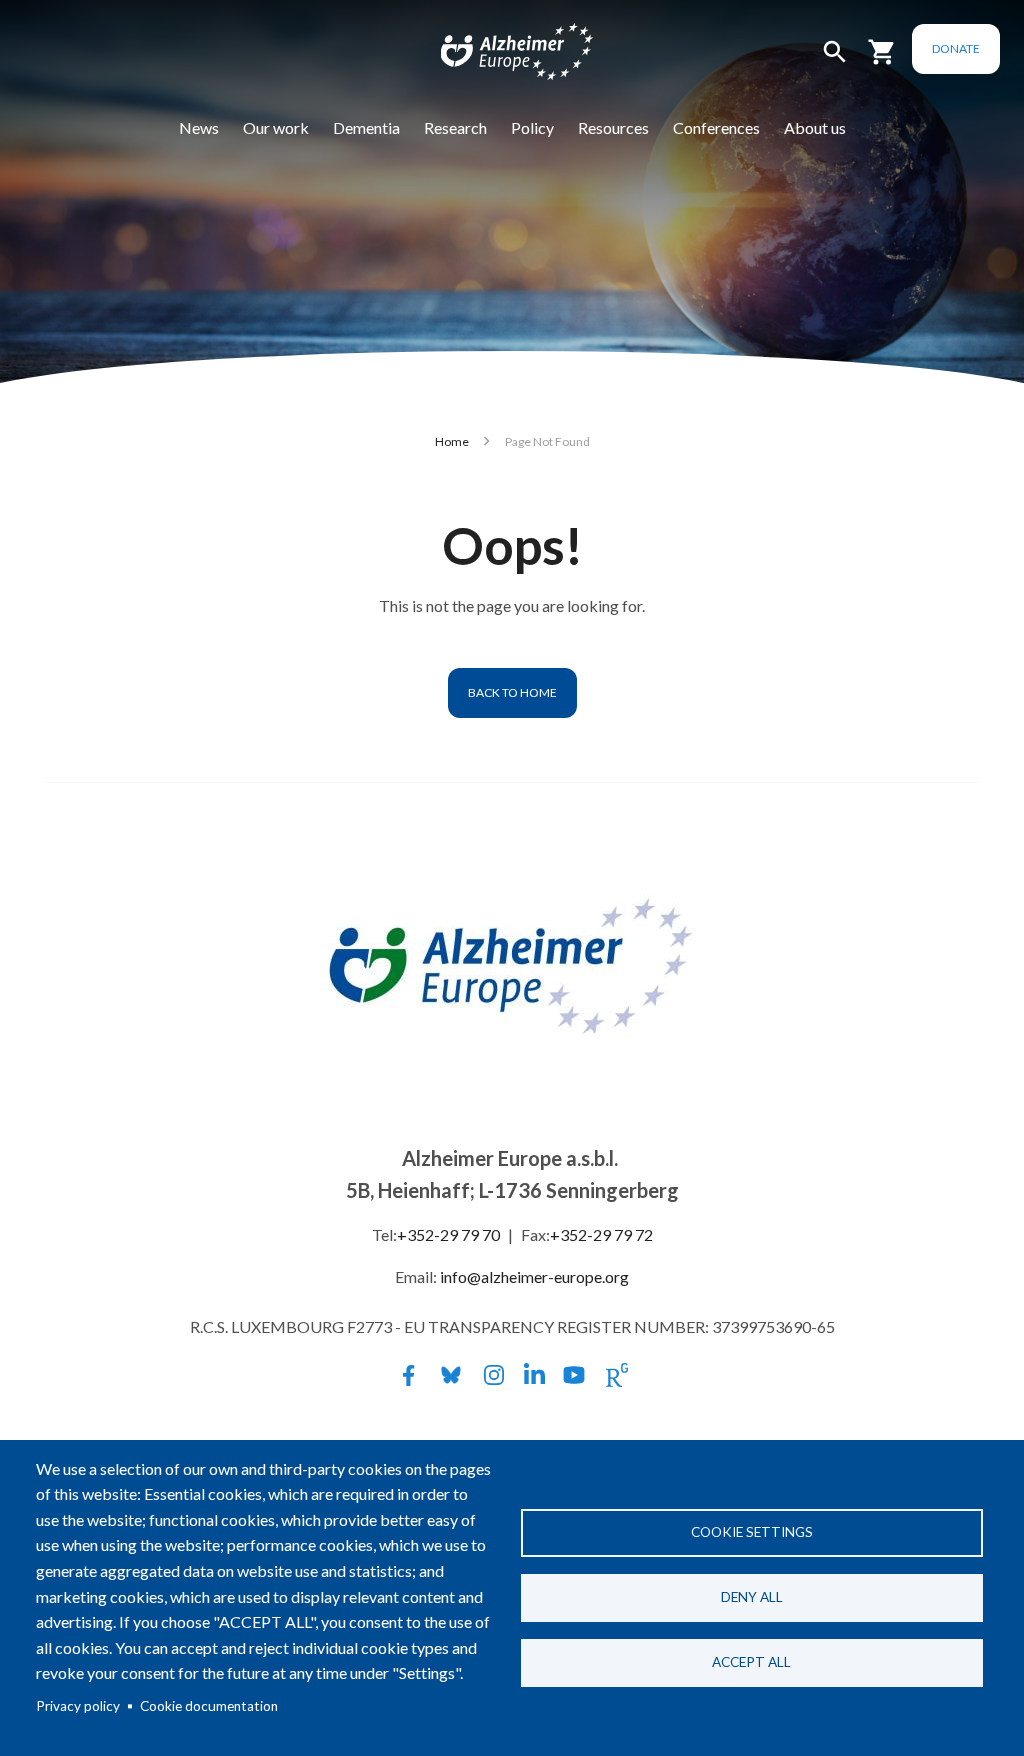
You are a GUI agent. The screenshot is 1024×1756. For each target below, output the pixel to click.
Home (452, 441)
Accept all (751, 1662)
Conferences (716, 127)
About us (815, 127)
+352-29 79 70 (448, 1234)
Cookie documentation (209, 1706)
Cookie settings (752, 1532)
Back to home (512, 692)
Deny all (752, 1597)
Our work (276, 127)
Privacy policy (78, 1706)
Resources (613, 127)
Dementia (366, 127)
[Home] (504, 56)
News (199, 127)
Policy (532, 127)
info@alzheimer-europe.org (534, 1276)
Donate (956, 48)
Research (455, 127)
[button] (835, 60)
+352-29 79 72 (601, 1234)
